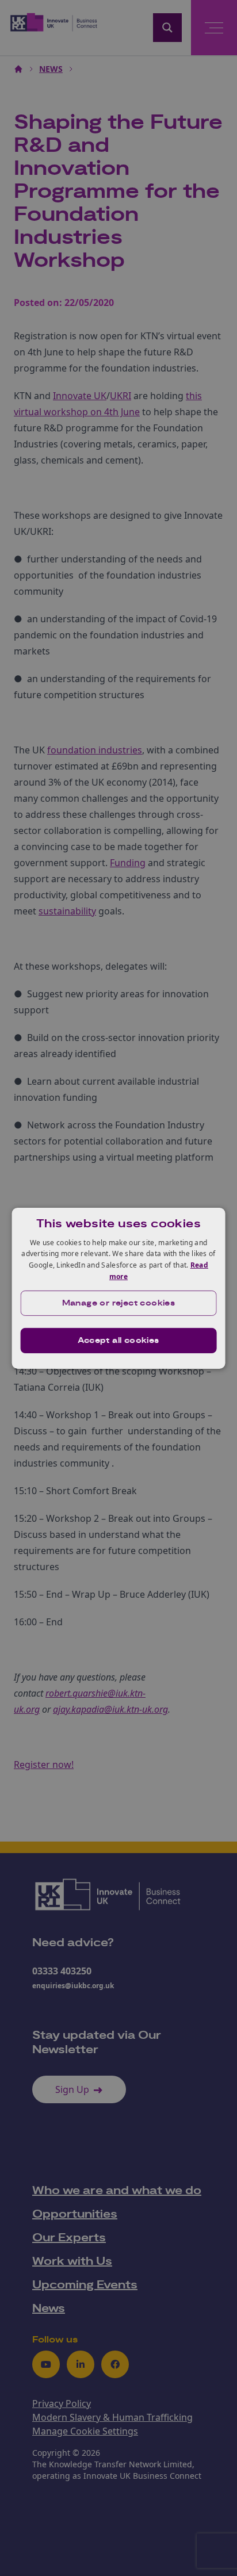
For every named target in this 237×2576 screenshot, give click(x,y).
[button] (119, 1303)
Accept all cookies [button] (118, 1341)
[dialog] (119, 1288)
